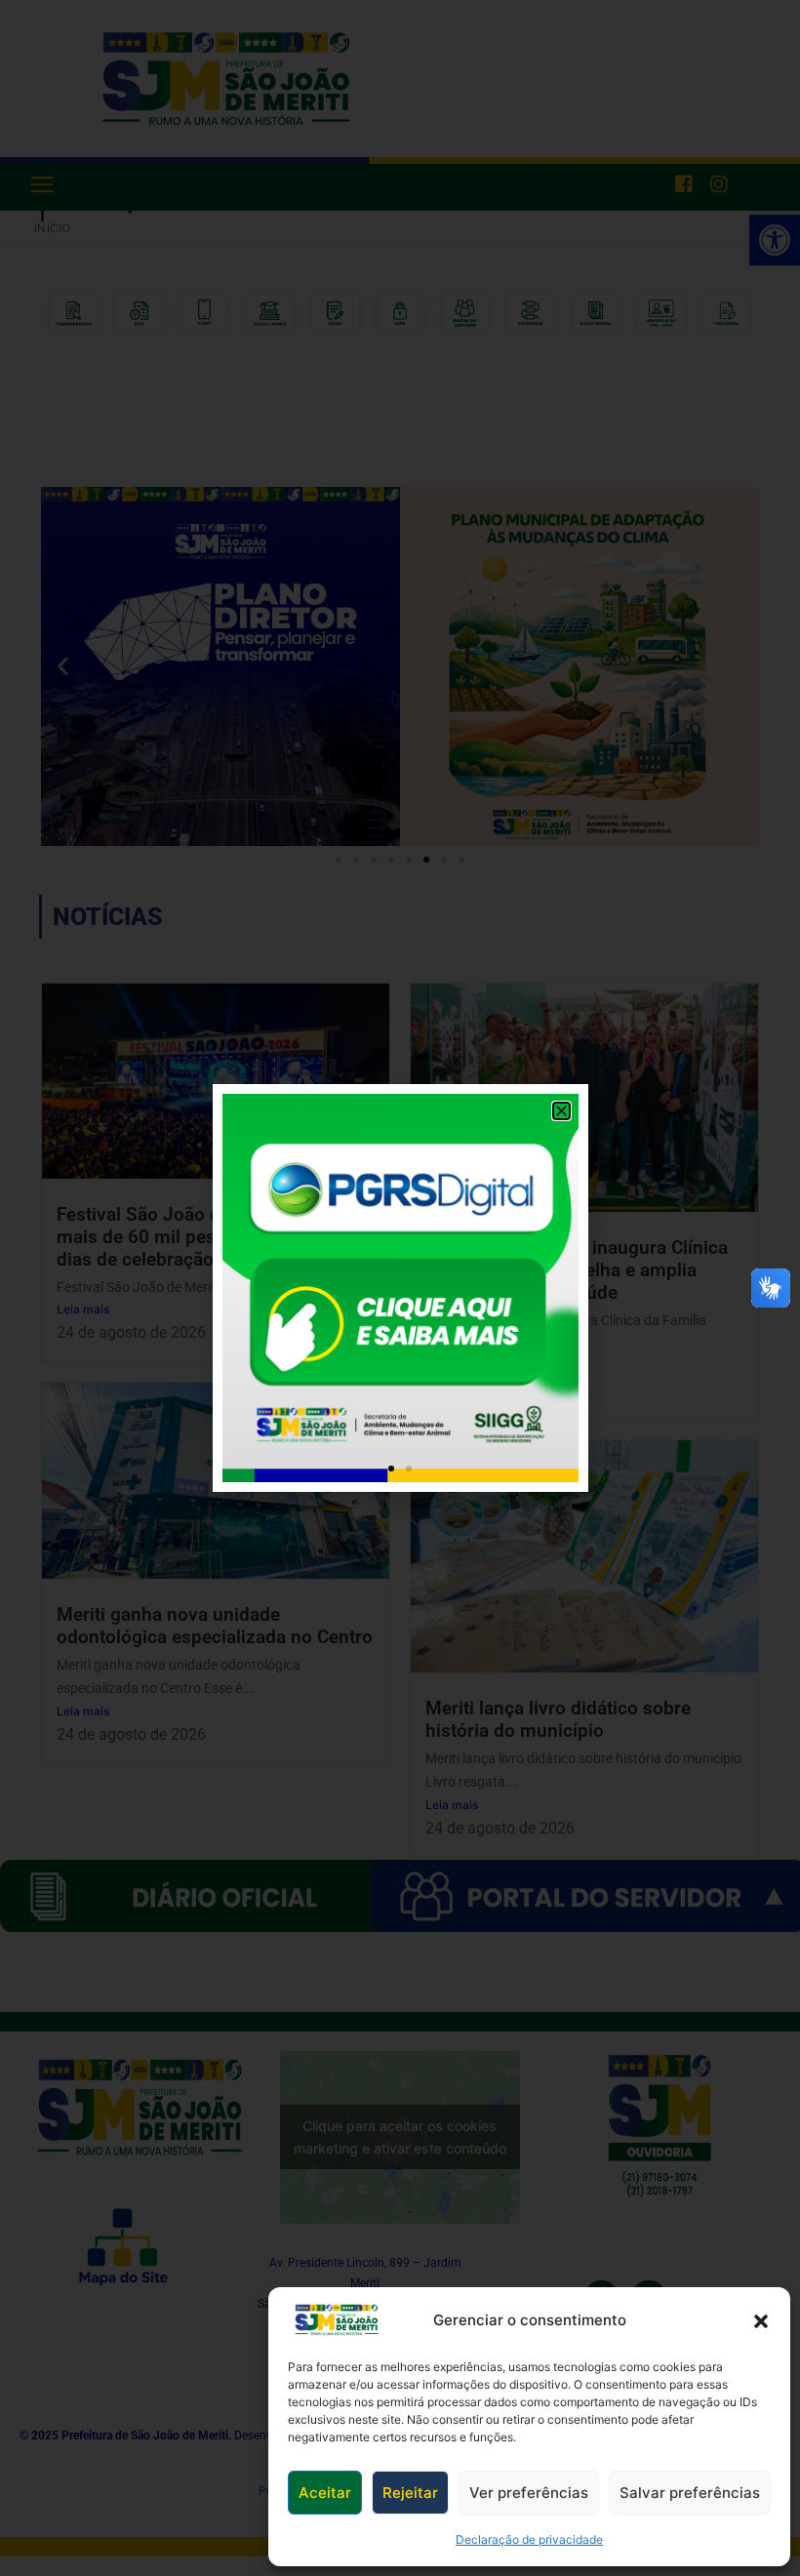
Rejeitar (410, 2493)
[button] (761, 2320)
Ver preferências (529, 2493)
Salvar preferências (690, 2493)
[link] (337, 2320)
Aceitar (325, 2493)
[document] (400, 1288)
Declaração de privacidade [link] (529, 2539)
